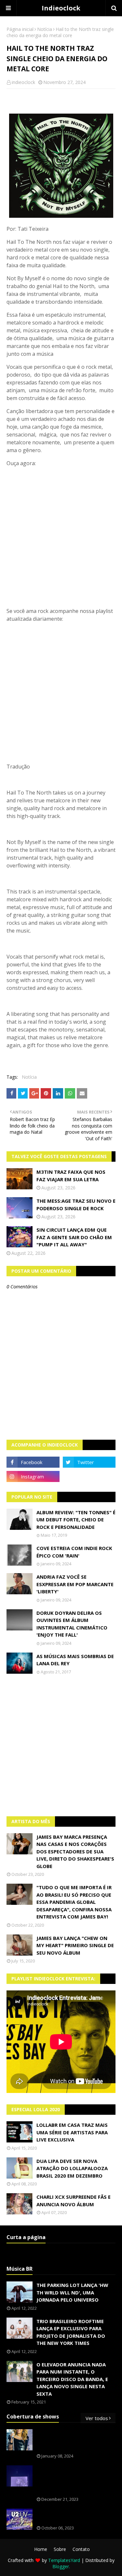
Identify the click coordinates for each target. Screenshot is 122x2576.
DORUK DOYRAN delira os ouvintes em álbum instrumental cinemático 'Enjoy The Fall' (72, 1624)
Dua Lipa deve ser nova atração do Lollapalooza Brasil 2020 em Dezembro (72, 2168)
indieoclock (23, 82)
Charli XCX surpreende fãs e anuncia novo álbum (74, 2201)
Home (41, 2549)
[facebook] (33, 1462)
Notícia (45, 29)
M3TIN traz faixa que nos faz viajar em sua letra (71, 1176)
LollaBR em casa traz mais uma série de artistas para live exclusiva (72, 2132)
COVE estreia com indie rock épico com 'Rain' (74, 1552)
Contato (81, 2549)
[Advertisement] (61, 1745)
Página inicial (20, 29)
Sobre (60, 2549)
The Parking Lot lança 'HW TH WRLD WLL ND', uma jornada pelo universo (72, 2292)
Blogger (61, 2566)
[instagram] (33, 1476)
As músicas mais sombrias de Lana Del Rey (75, 1660)
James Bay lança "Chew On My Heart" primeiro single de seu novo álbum (75, 1945)
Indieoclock (61, 8)
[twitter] (89, 1462)
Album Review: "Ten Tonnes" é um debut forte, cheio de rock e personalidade (76, 1520)
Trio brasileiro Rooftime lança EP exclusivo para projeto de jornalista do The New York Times (71, 2332)
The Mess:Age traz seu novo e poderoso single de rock (76, 1205)
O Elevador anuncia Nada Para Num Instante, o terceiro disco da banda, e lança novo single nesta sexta (72, 2379)
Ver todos (97, 2418)
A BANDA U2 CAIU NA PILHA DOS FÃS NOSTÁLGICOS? (75, 2516)
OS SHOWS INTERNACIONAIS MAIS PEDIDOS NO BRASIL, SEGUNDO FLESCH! (71, 2440)
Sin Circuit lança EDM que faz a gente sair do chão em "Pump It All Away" (74, 1237)
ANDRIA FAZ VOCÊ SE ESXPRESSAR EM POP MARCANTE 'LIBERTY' (75, 1584)
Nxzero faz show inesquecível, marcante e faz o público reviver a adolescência (76, 2480)
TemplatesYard (64, 2560)
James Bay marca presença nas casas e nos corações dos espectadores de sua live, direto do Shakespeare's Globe (75, 1851)
